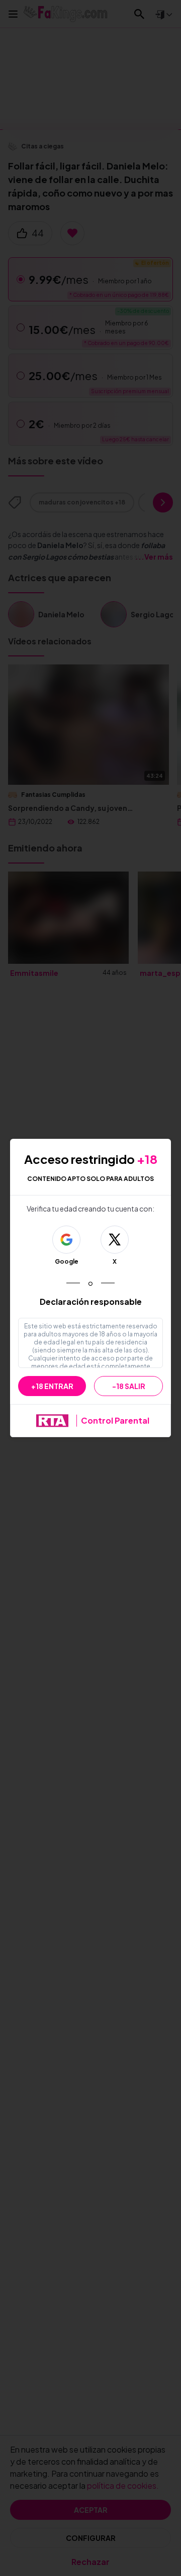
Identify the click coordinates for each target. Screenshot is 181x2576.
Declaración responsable (91, 1302)
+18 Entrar (52, 1386)
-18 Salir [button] (129, 1386)
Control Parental (115, 1420)
